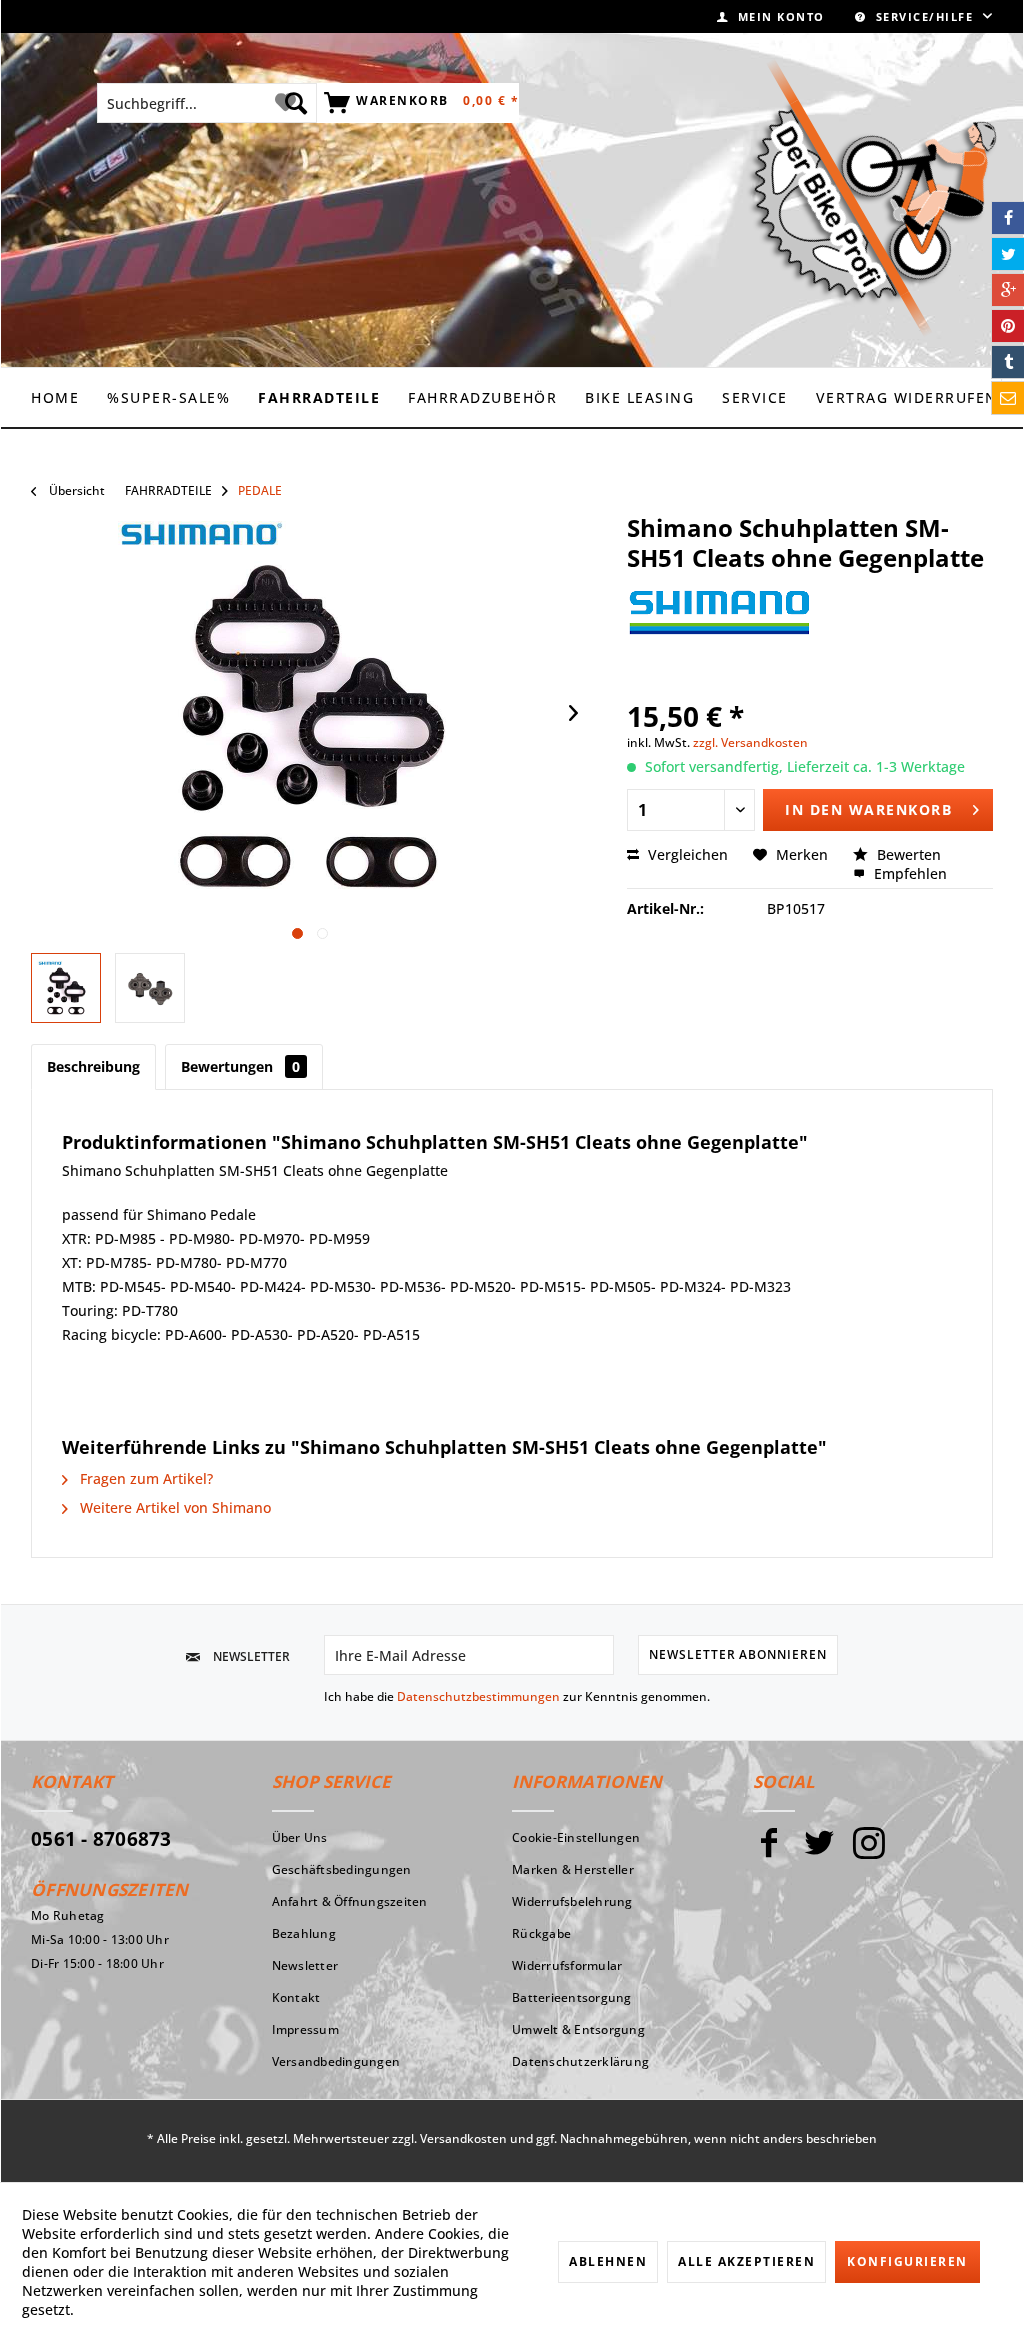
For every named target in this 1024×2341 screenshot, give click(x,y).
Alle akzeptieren (746, 2261)
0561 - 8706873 (101, 1839)
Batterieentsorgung (572, 1997)
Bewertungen (240, 1066)
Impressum (305, 2029)
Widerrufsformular (567, 1965)
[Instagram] (869, 1851)
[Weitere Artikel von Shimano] (719, 623)
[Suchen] (296, 103)
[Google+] (1008, 290)
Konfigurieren (907, 2261)
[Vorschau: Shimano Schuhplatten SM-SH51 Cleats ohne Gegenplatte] (66, 988)
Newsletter (305, 1965)
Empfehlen (908, 873)
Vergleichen (686, 854)
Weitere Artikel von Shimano (173, 1507)
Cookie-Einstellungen (576, 1837)
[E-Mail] (1008, 398)
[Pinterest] (1008, 326)
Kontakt (296, 1997)
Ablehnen (608, 2261)
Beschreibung (93, 1066)
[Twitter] (819, 1851)
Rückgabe (541, 1933)
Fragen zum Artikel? (144, 1478)
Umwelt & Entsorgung (578, 2029)
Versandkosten (463, 2138)
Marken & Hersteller (573, 1869)
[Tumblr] (1008, 362)
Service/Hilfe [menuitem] (924, 16)
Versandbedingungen (336, 2061)
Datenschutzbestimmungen (478, 1696)
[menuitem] (771, 16)
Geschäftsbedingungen (342, 1869)
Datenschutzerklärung (580, 2061)
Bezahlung (304, 1933)
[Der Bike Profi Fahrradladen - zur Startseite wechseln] (872, 198)
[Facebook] (769, 1851)
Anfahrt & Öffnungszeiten (350, 1901)
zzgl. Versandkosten (750, 742)
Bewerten (907, 854)
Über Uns (300, 1837)
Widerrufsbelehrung (572, 1901)
